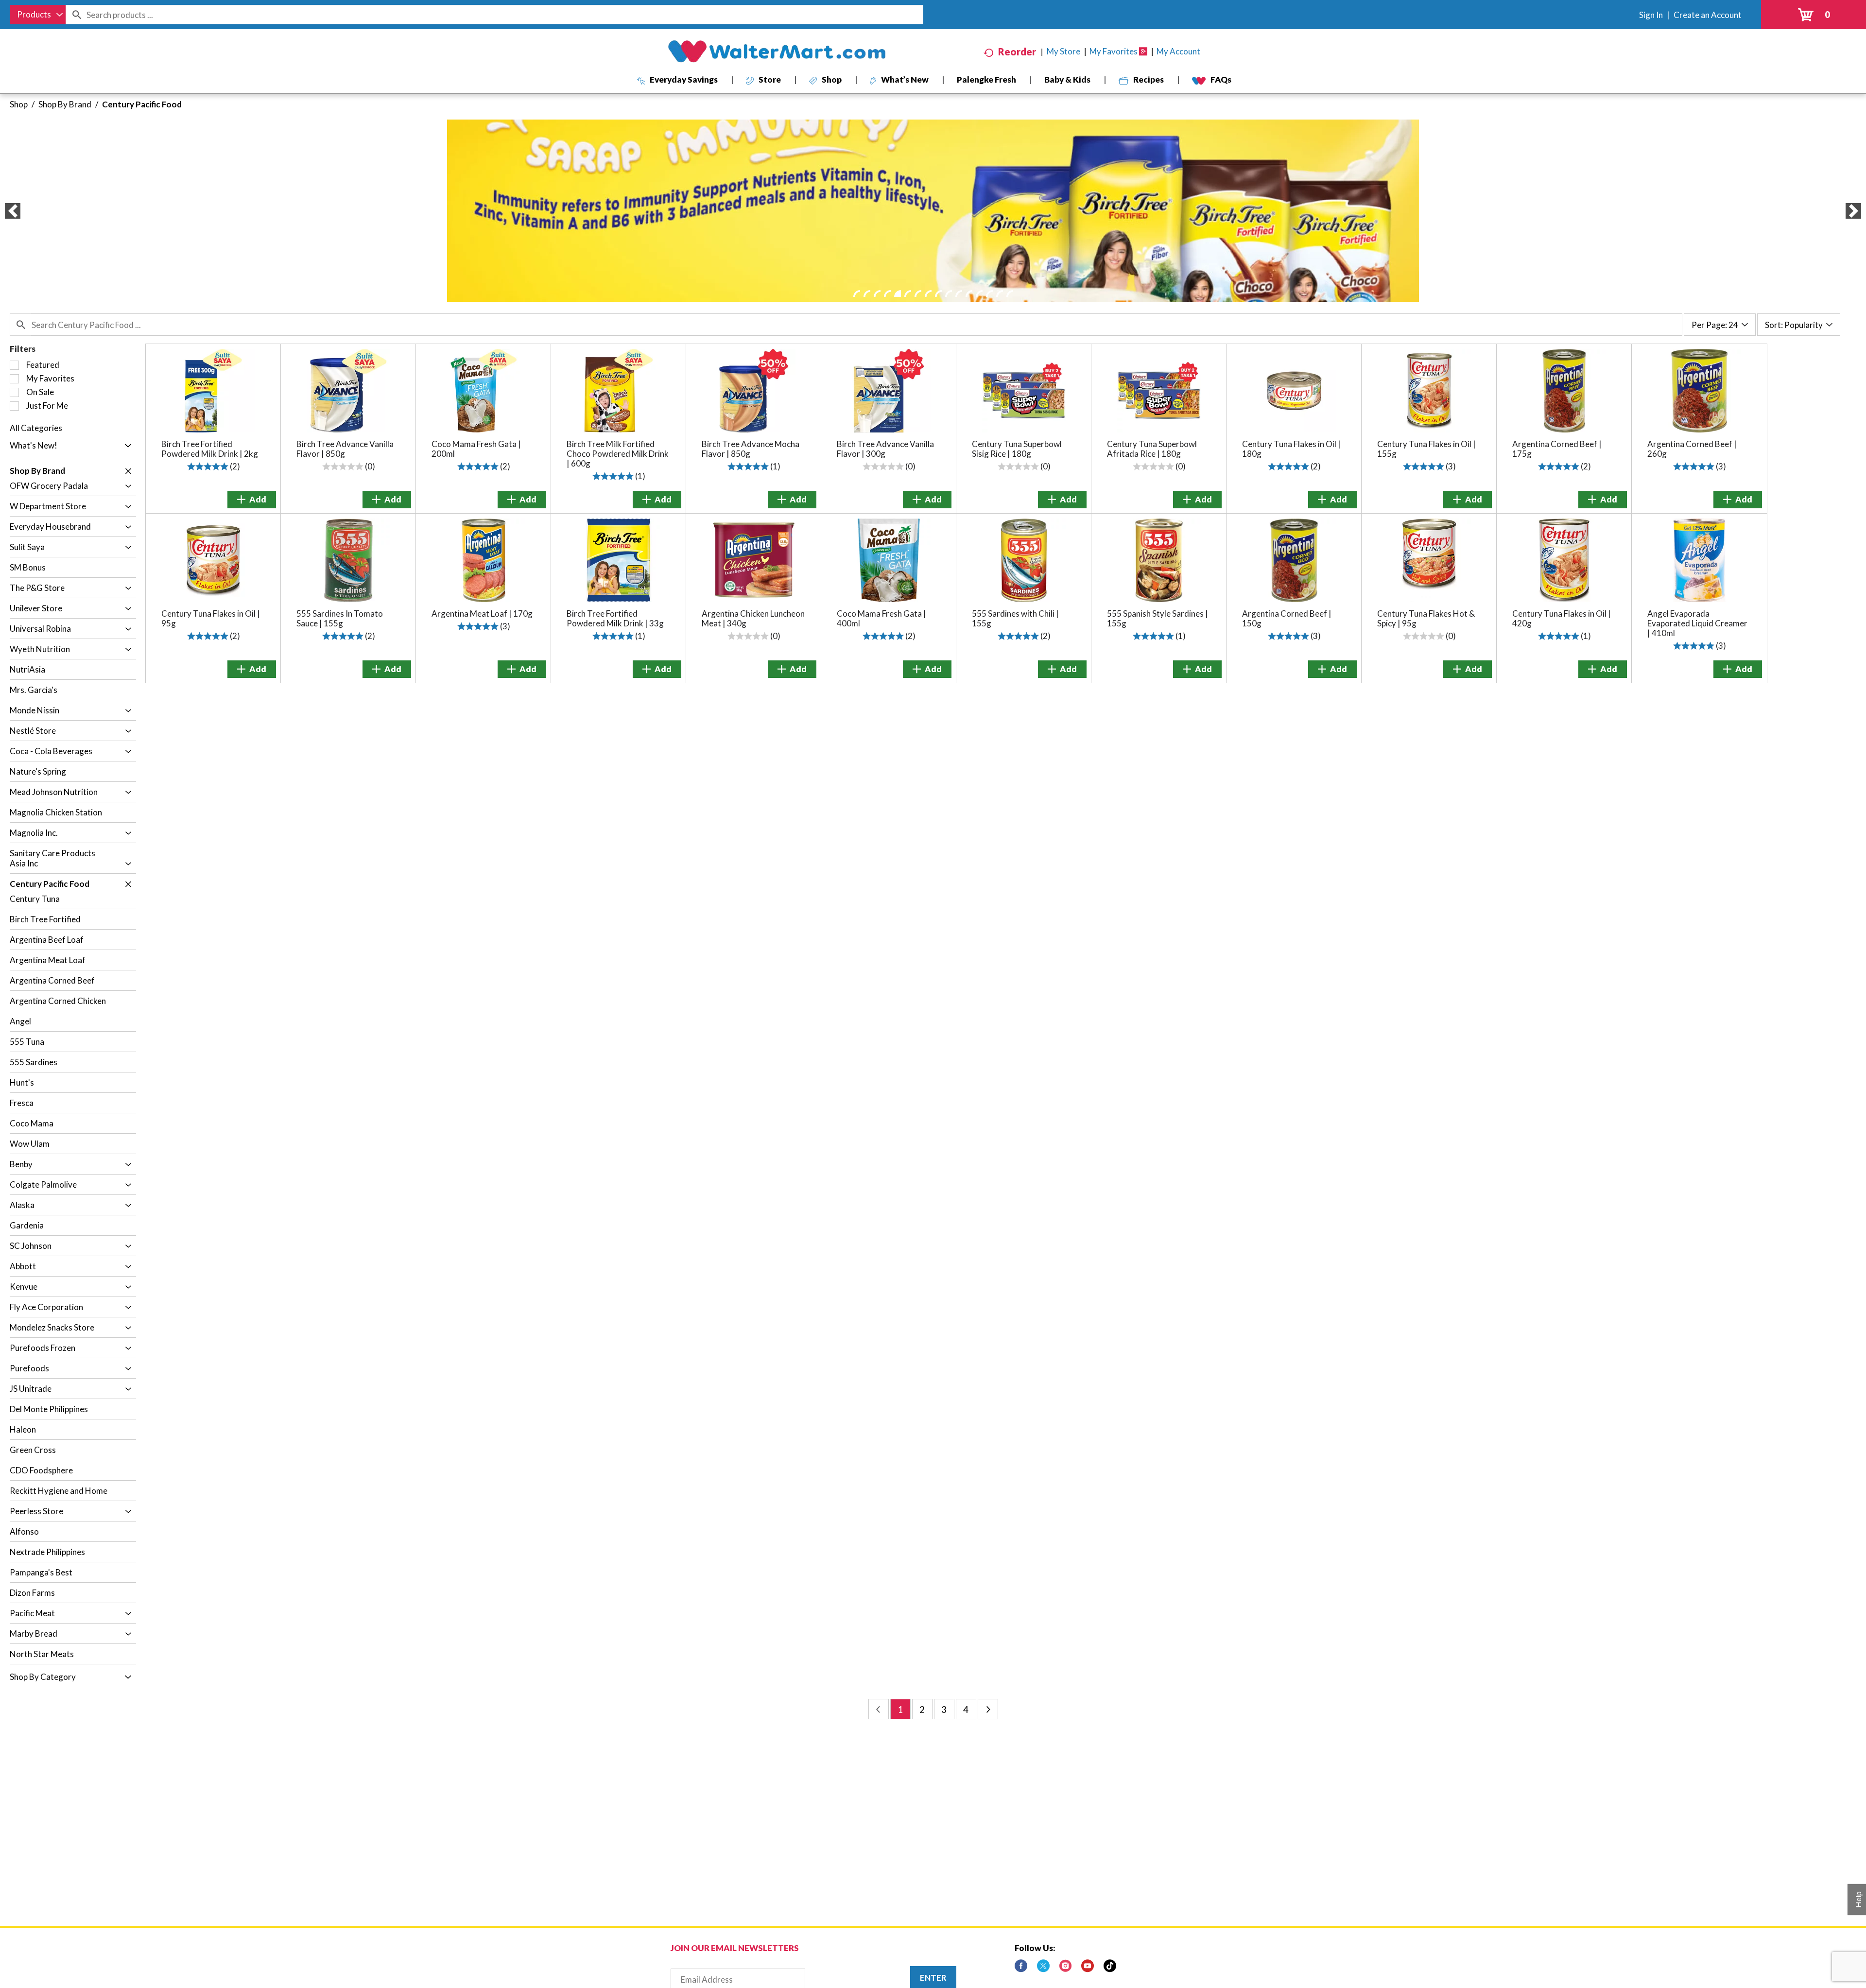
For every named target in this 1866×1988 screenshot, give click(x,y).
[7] (918, 294)
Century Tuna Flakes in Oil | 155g (1426, 449)
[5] (898, 294)
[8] (928, 294)
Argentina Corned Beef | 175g (1557, 449)
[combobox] (38, 15)
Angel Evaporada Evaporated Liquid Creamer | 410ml (1697, 623)
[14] (989, 294)
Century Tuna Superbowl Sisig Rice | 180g (1017, 449)
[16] (1010, 294)
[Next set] (988, 1709)
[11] (959, 294)
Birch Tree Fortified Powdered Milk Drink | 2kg (210, 449)
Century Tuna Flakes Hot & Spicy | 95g (1426, 618)
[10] (949, 294)
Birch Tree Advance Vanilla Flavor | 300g (885, 449)
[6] (908, 294)
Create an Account (1708, 15)
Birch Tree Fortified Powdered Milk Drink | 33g (615, 618)
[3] (877, 294)
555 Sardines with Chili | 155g (1015, 618)
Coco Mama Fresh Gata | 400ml (881, 618)
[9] (938, 294)
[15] (1000, 294)
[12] (969, 294)
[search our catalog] (76, 15)
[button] (13, 211)
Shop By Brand (65, 104)
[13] (979, 294)
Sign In (1651, 15)
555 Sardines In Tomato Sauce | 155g (340, 618)
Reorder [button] (1017, 52)
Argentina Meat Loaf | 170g (482, 614)
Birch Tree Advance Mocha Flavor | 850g (751, 449)
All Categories (36, 428)
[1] (857, 294)
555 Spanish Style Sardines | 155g (1158, 618)
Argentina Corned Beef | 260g (1692, 449)
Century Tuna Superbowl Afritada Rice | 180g (1152, 449)
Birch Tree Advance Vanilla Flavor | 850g (345, 449)
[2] (867, 294)
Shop (19, 104)
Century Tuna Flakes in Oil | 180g (1291, 449)
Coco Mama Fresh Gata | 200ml (476, 449)
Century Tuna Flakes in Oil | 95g (211, 618)
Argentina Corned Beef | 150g (1287, 618)
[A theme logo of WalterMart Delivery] (777, 52)
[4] (887, 294)
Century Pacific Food (142, 104)
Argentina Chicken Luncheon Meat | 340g (753, 618)
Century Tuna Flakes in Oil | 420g (1562, 618)
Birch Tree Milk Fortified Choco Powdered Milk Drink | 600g (618, 454)
